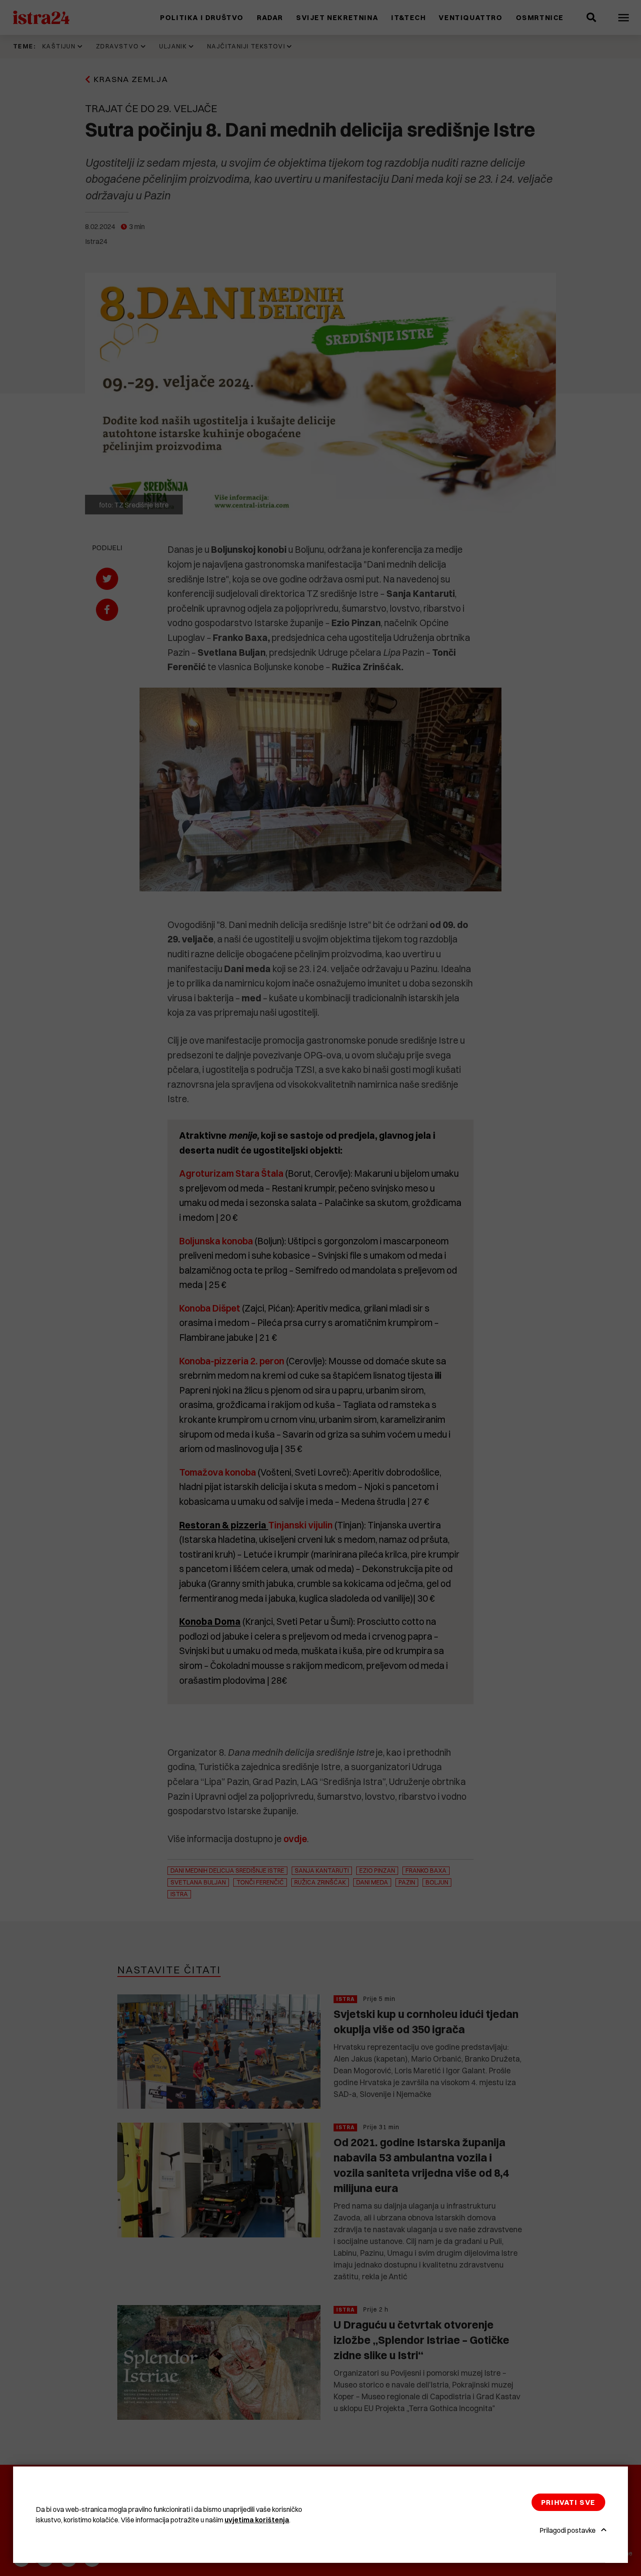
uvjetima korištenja (257, 2520)
